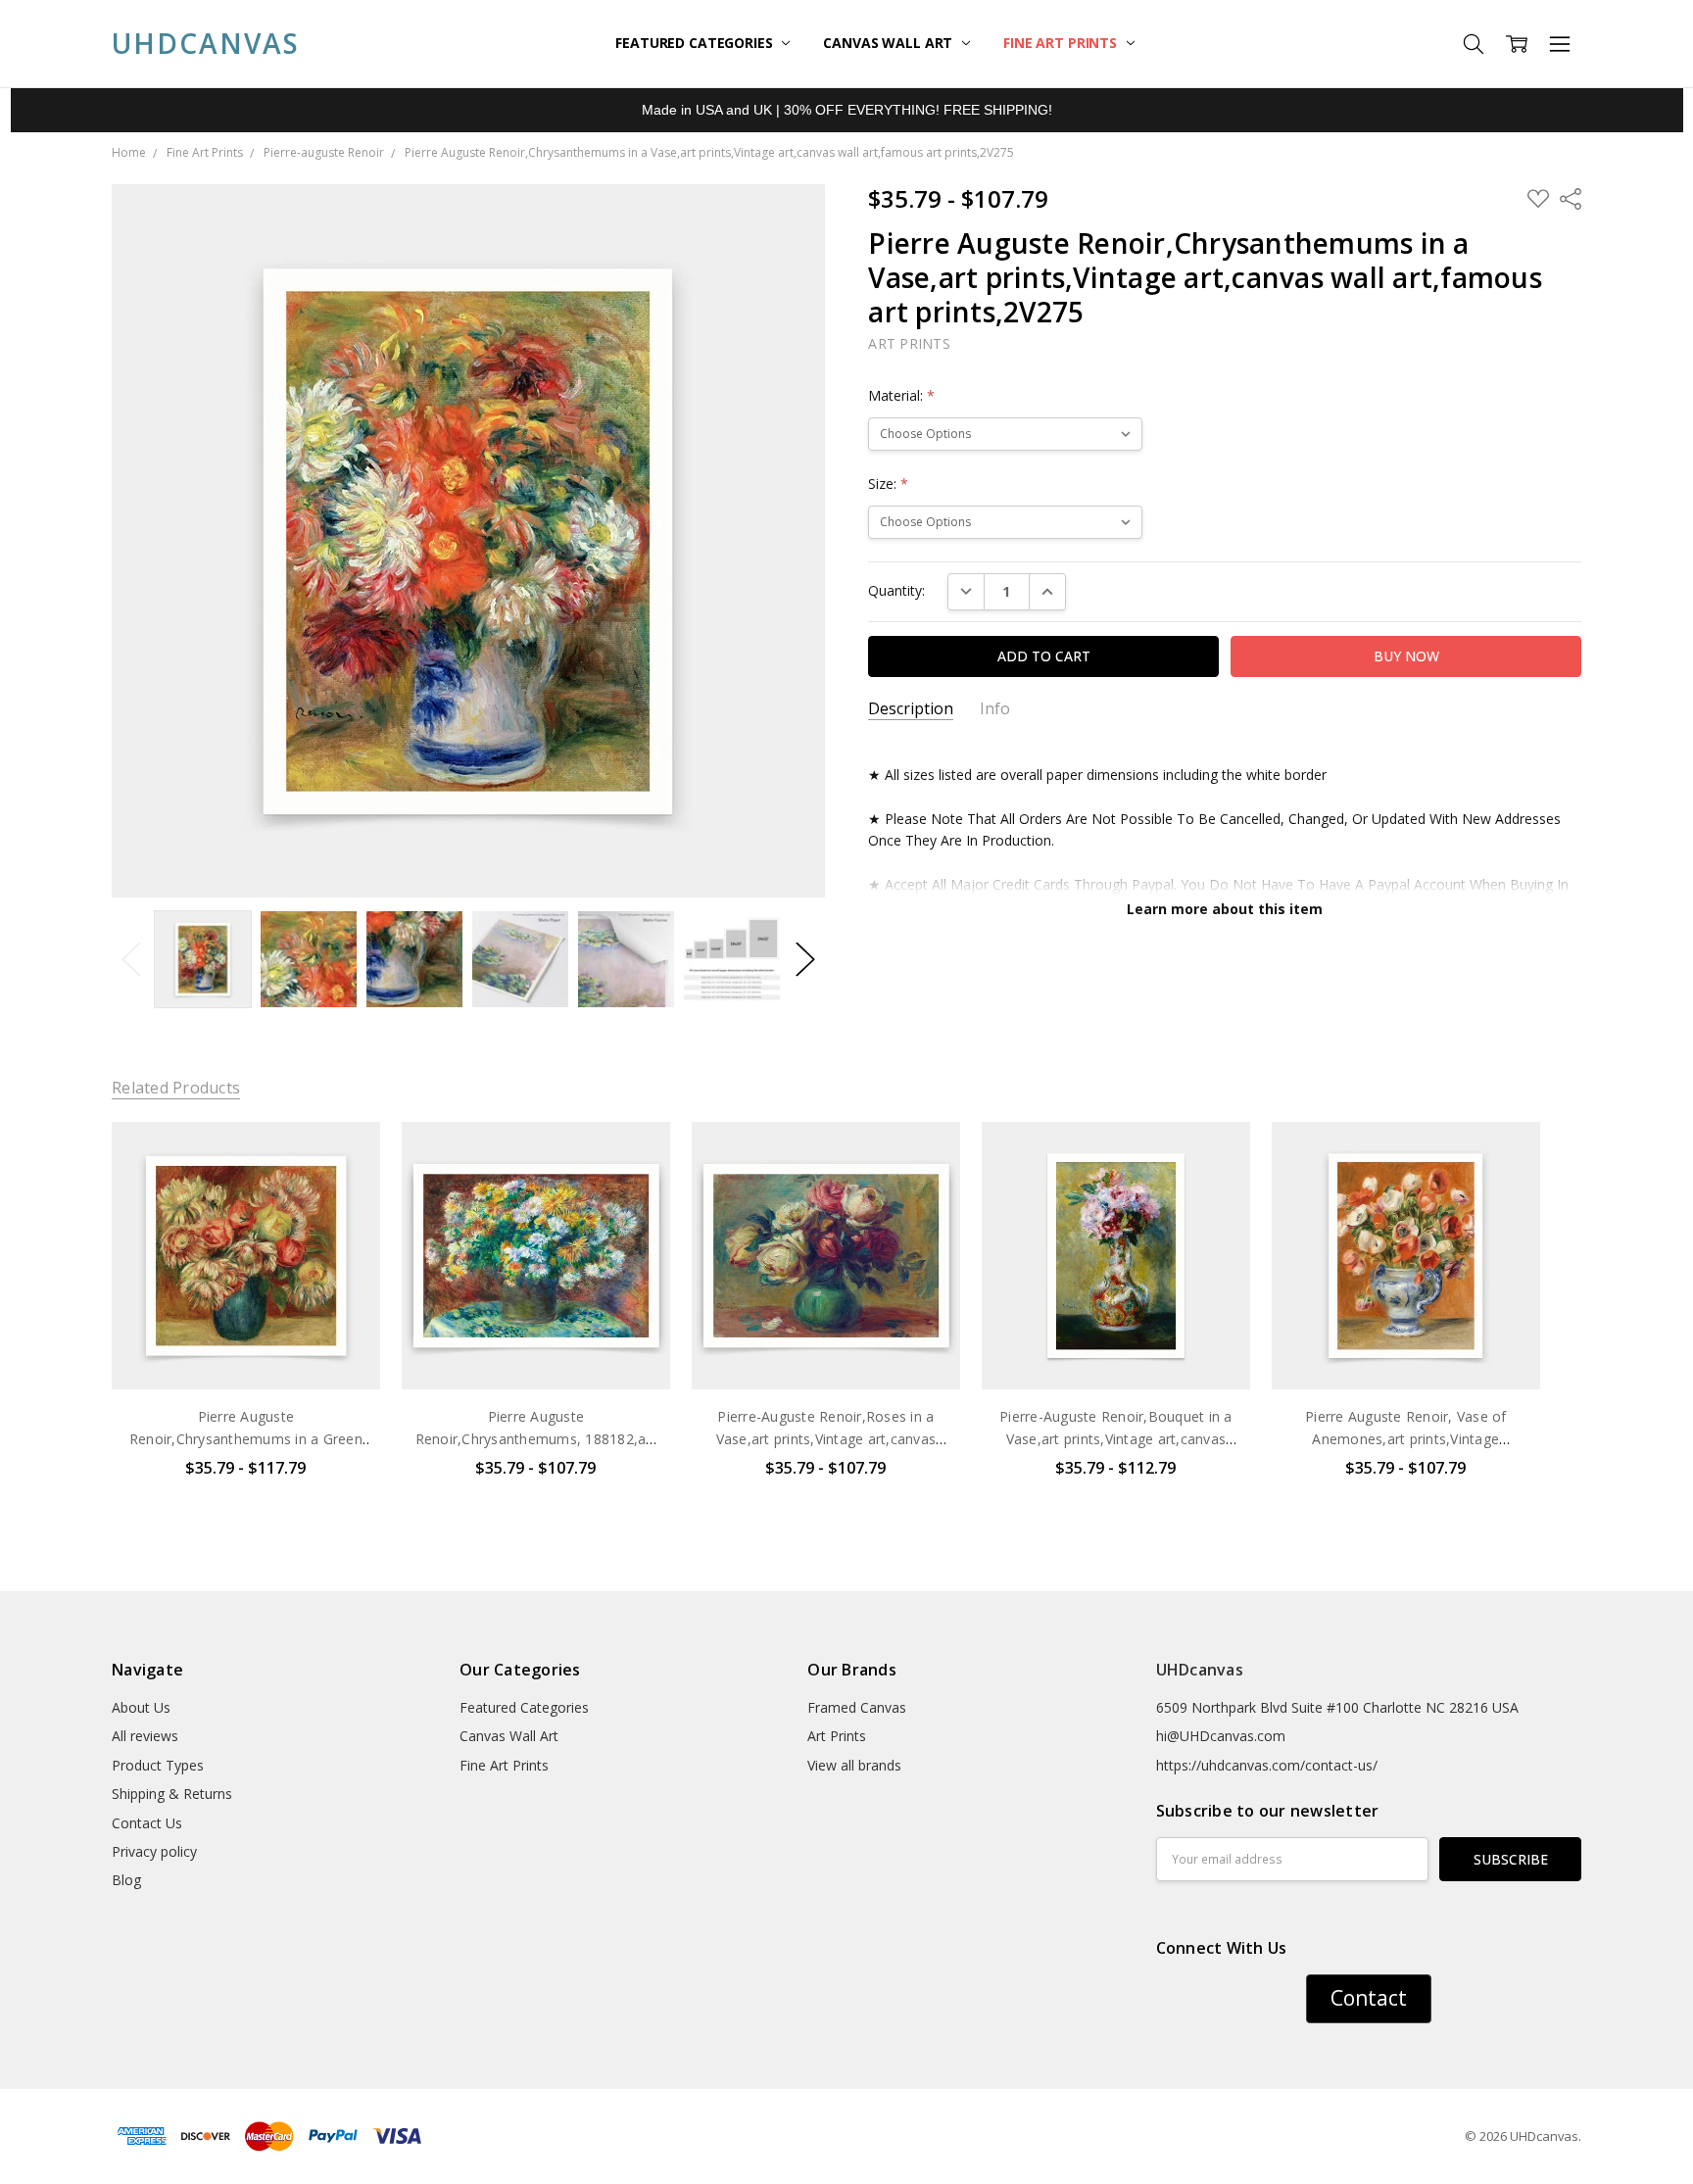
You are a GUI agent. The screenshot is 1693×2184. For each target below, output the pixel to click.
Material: (901, 395)
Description (911, 709)
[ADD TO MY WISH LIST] (345, 1188)
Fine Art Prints (1062, 43)
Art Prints (837, 1736)
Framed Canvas (857, 1707)
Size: (888, 484)
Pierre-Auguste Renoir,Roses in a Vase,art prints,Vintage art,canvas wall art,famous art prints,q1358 (826, 1438)
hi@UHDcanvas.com (1221, 1736)
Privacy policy (154, 1851)
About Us (141, 1707)
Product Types (158, 1765)
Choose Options (246, 1349)
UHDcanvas (1200, 1670)
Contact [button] (1369, 1998)
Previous (131, 960)
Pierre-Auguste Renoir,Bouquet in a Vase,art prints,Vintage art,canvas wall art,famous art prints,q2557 (1116, 1438)
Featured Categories (696, 43)
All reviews (145, 1736)
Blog (126, 1880)
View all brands (854, 1765)
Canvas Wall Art (890, 43)
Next (805, 960)
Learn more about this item (1225, 909)
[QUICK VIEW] (345, 1156)
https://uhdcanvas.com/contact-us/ (1267, 1765)
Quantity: (896, 590)
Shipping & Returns (172, 1794)
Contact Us (147, 1823)
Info (995, 709)
